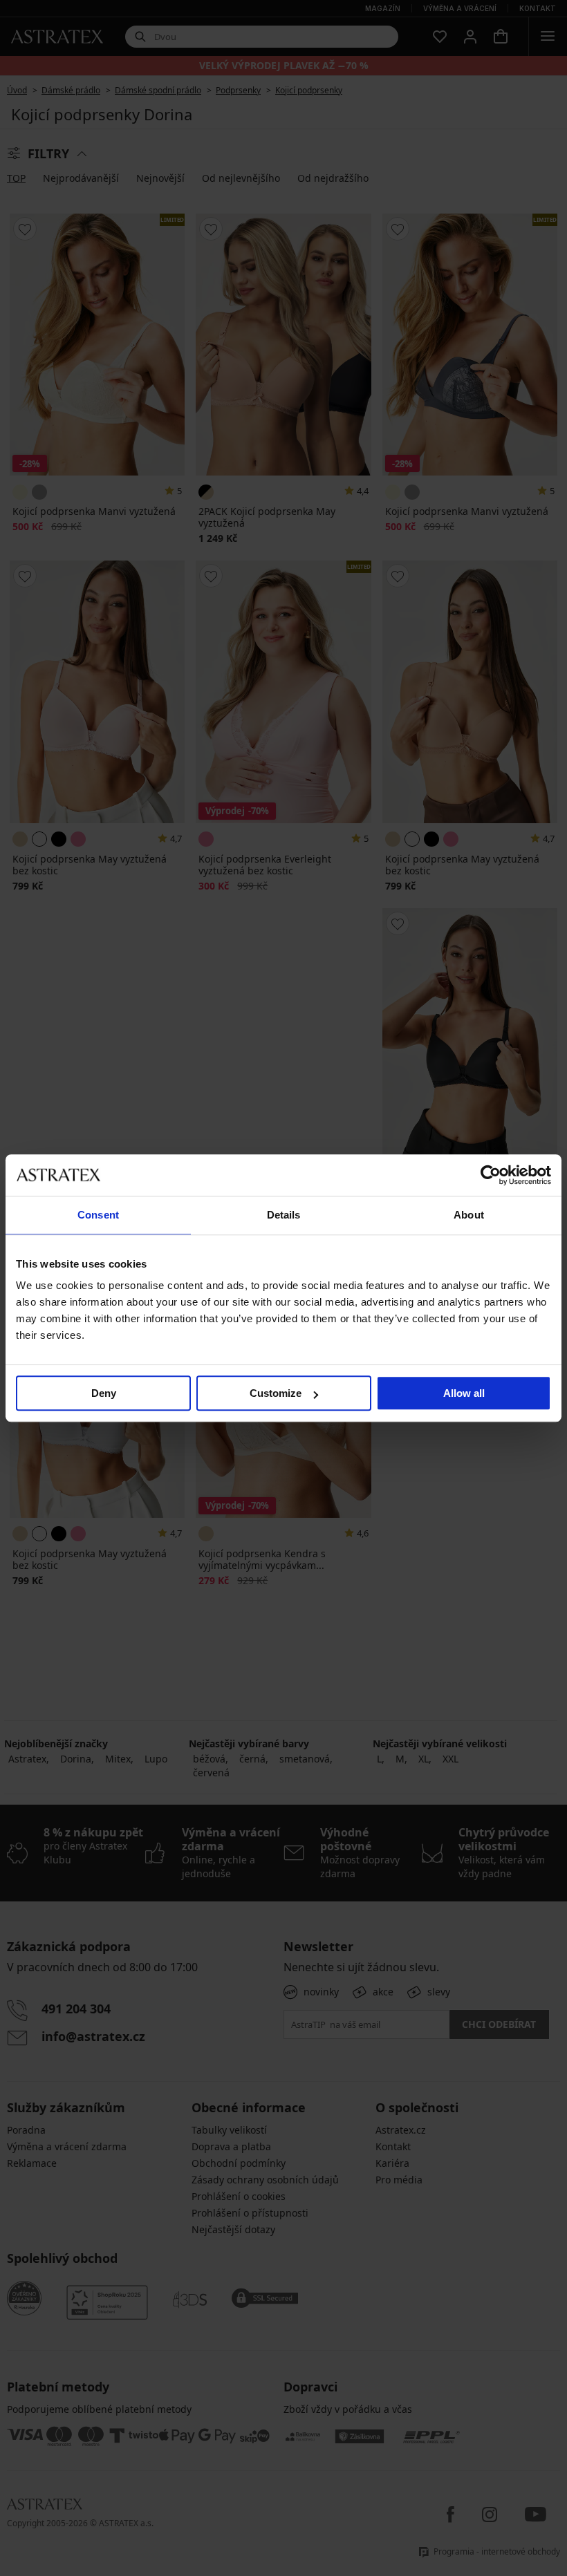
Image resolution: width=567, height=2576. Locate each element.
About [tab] (469, 1215)
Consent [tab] (98, 1215)
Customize (276, 1393)
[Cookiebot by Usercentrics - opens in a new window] (491, 1175)
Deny (104, 1393)
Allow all (464, 1393)
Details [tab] (284, 1215)
